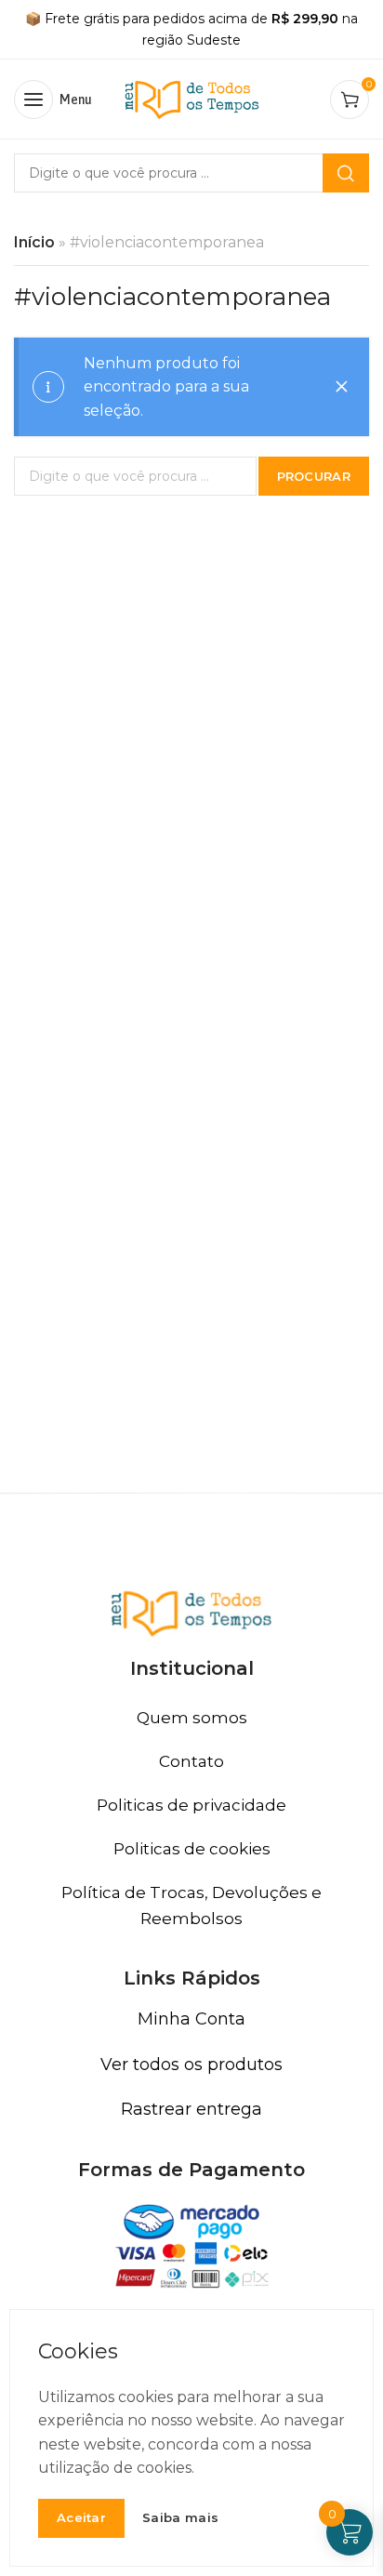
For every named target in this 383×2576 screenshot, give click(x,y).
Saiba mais (180, 2518)
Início (34, 242)
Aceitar (81, 2517)
